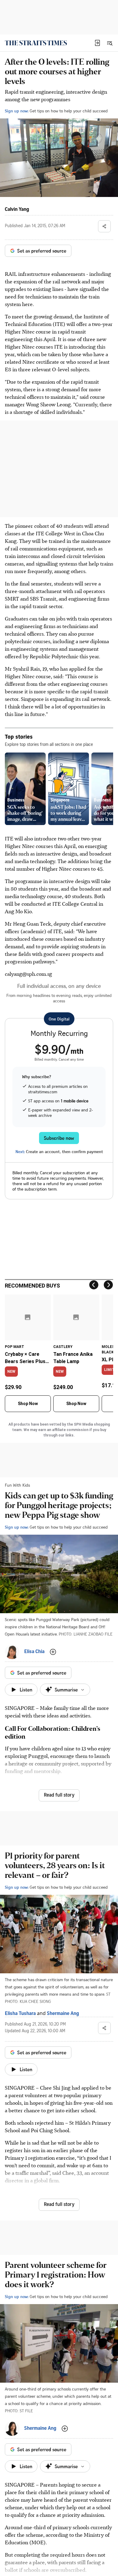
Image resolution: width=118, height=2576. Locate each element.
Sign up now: (17, 111)
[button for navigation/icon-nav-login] (97, 43)
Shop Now (28, 1404)
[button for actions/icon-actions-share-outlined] (104, 226)
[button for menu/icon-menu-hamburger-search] (110, 43)
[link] (36, 43)
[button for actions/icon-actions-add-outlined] (53, 1652)
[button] (97, 43)
